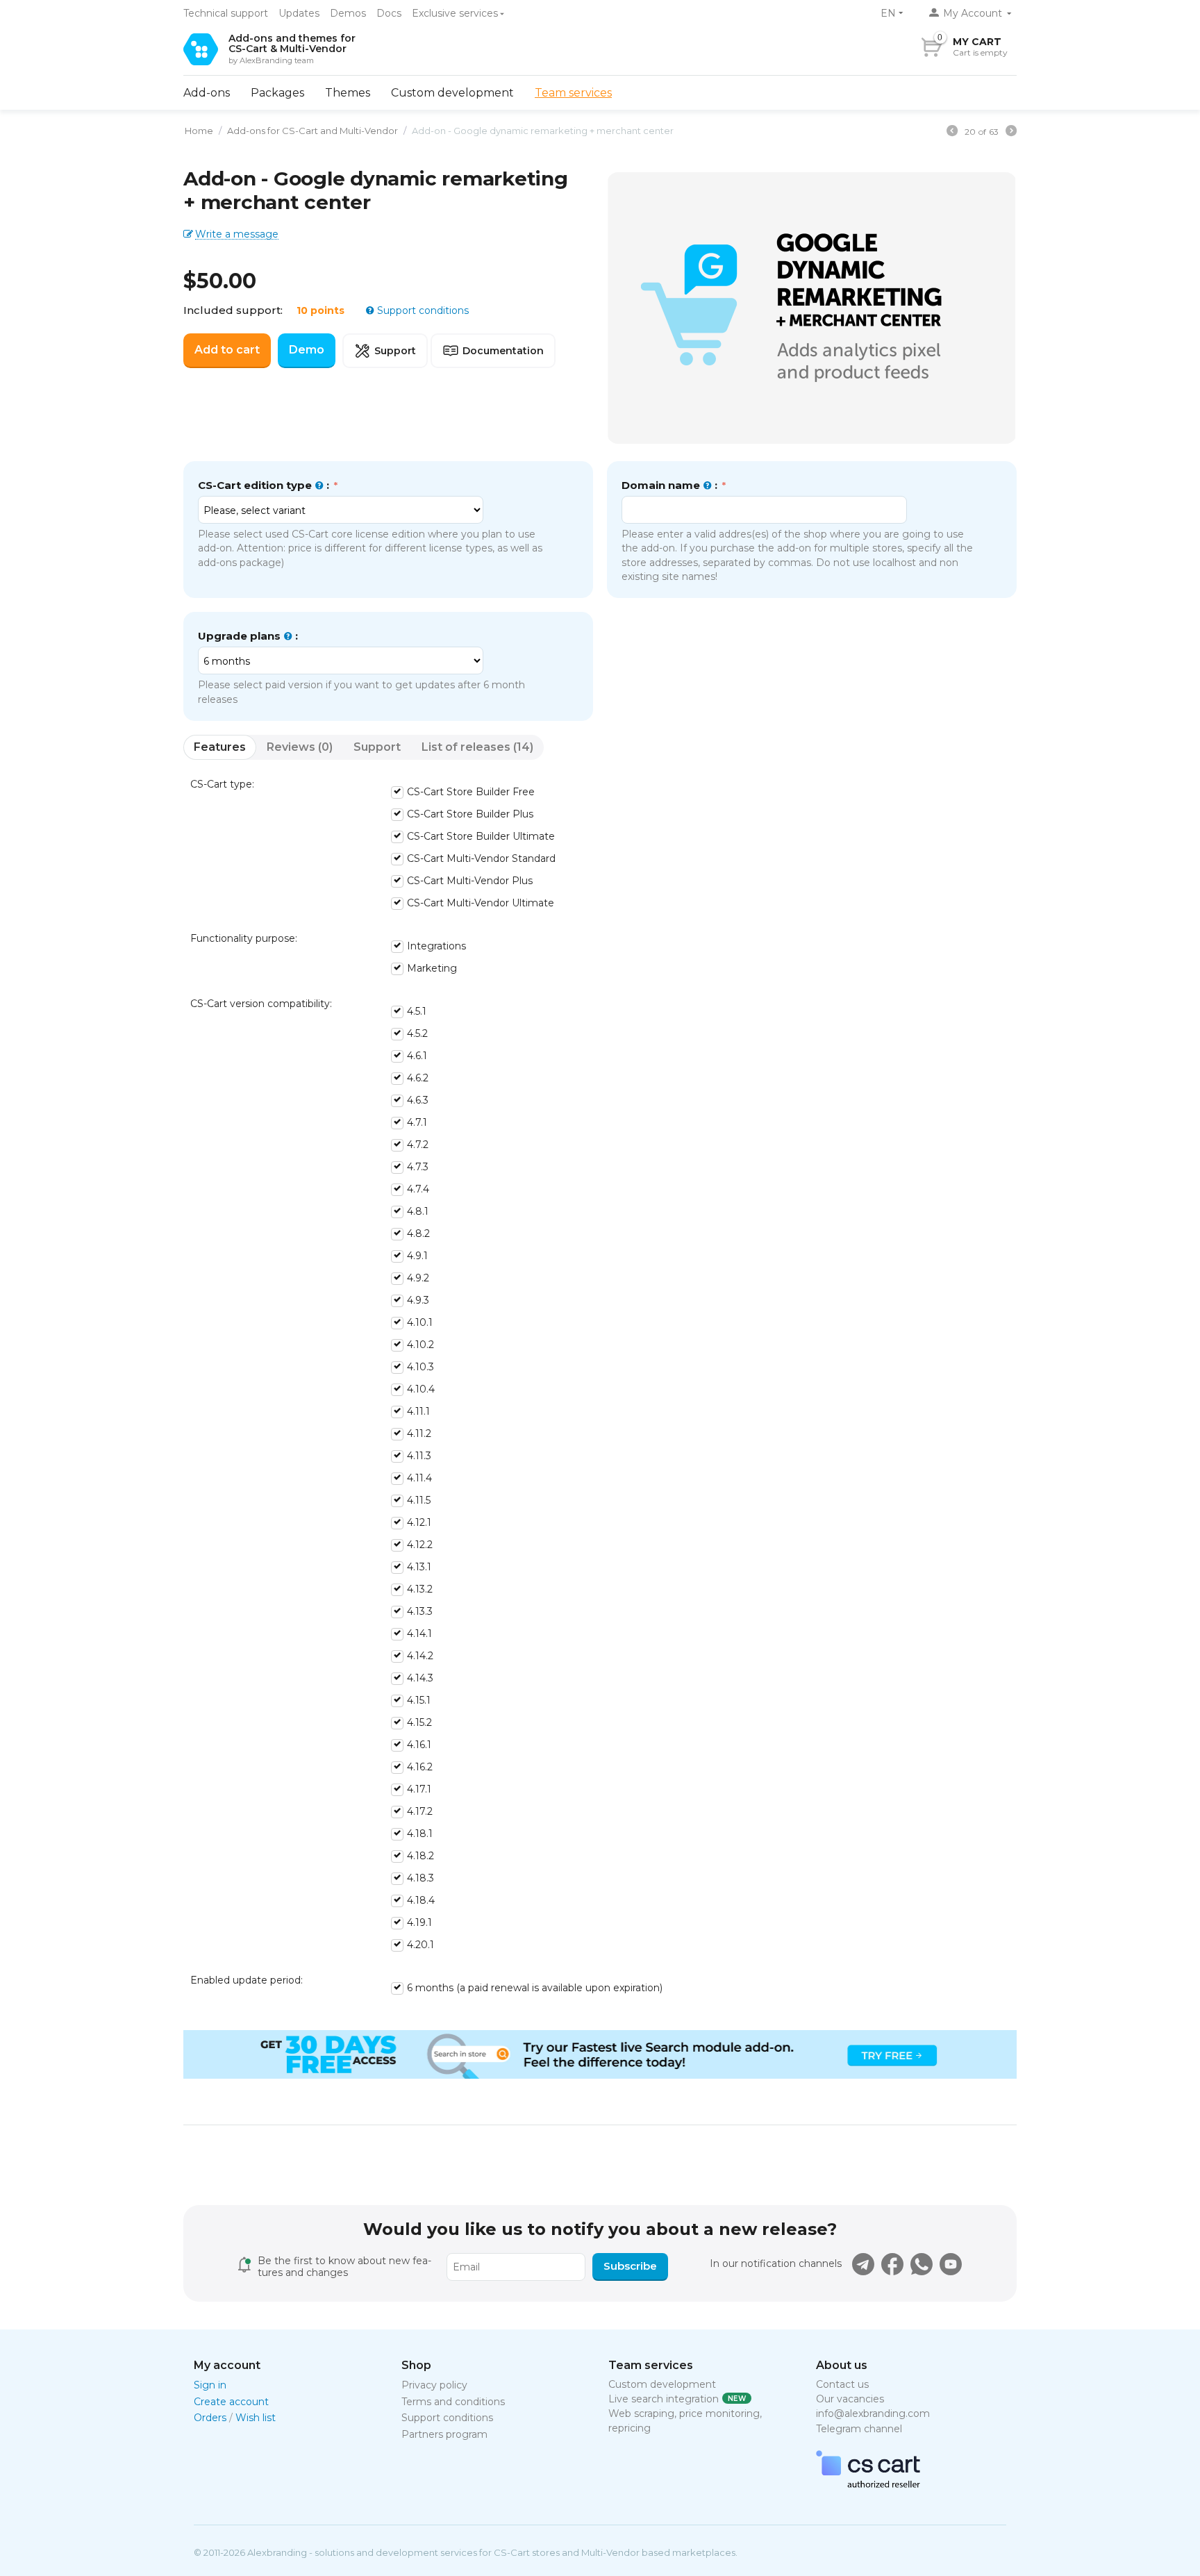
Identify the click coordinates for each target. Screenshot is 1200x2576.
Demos (348, 13)
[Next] (1011, 133)
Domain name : (671, 485)
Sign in (210, 2385)
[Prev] (952, 133)
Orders (210, 2418)
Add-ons (207, 93)
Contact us (842, 2384)
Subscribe (630, 2266)
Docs (389, 13)
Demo (307, 350)
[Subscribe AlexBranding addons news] (863, 2264)
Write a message (237, 234)
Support (395, 351)
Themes (348, 93)
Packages (277, 93)
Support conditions (422, 310)
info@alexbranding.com (873, 2413)
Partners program (444, 2434)
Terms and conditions (453, 2402)
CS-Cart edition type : (265, 485)
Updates (299, 13)
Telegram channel (859, 2429)
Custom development (452, 93)
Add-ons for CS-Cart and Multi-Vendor (312, 131)
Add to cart (227, 350)
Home (199, 131)
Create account (231, 2402)
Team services (573, 93)
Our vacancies (850, 2399)
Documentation (503, 351)
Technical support (226, 13)
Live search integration (664, 2399)
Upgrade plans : (248, 636)
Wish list (256, 2418)
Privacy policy (434, 2385)
